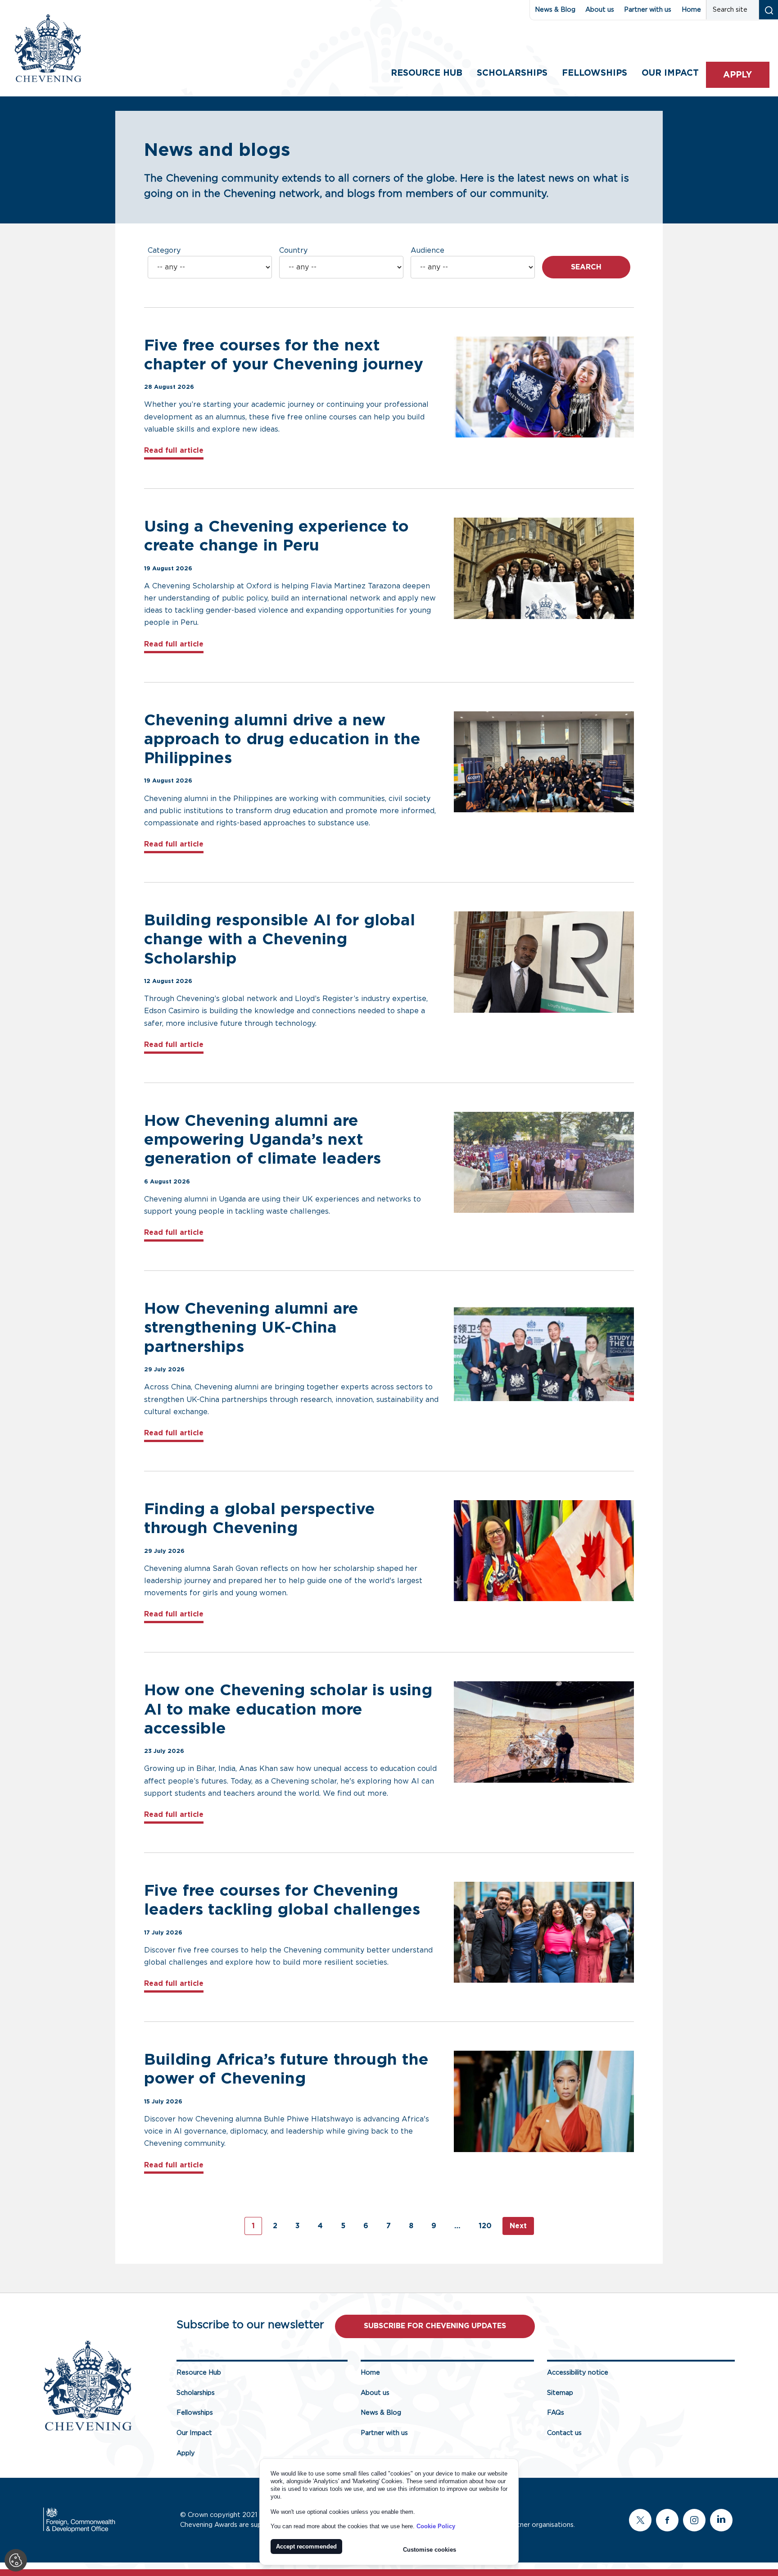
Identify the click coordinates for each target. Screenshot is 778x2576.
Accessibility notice (578, 2373)
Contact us (564, 2433)
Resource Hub (427, 73)
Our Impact (194, 2433)
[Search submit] (768, 10)
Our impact (670, 73)
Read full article (174, 450)
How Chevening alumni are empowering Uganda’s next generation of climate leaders (265, 1140)
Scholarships (512, 73)
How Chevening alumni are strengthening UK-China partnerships (251, 1328)
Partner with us (648, 10)
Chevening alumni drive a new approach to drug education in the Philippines (282, 740)
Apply (737, 75)
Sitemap (560, 2393)
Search (586, 267)
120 (485, 2226)
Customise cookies (430, 2550)
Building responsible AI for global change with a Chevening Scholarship (280, 940)
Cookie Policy (436, 2526)
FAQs (556, 2413)
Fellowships (595, 73)
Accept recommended (306, 2546)
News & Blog (555, 10)
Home (691, 10)
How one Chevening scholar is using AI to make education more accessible (288, 1709)
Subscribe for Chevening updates (435, 2326)
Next (518, 2226)
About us (600, 10)
